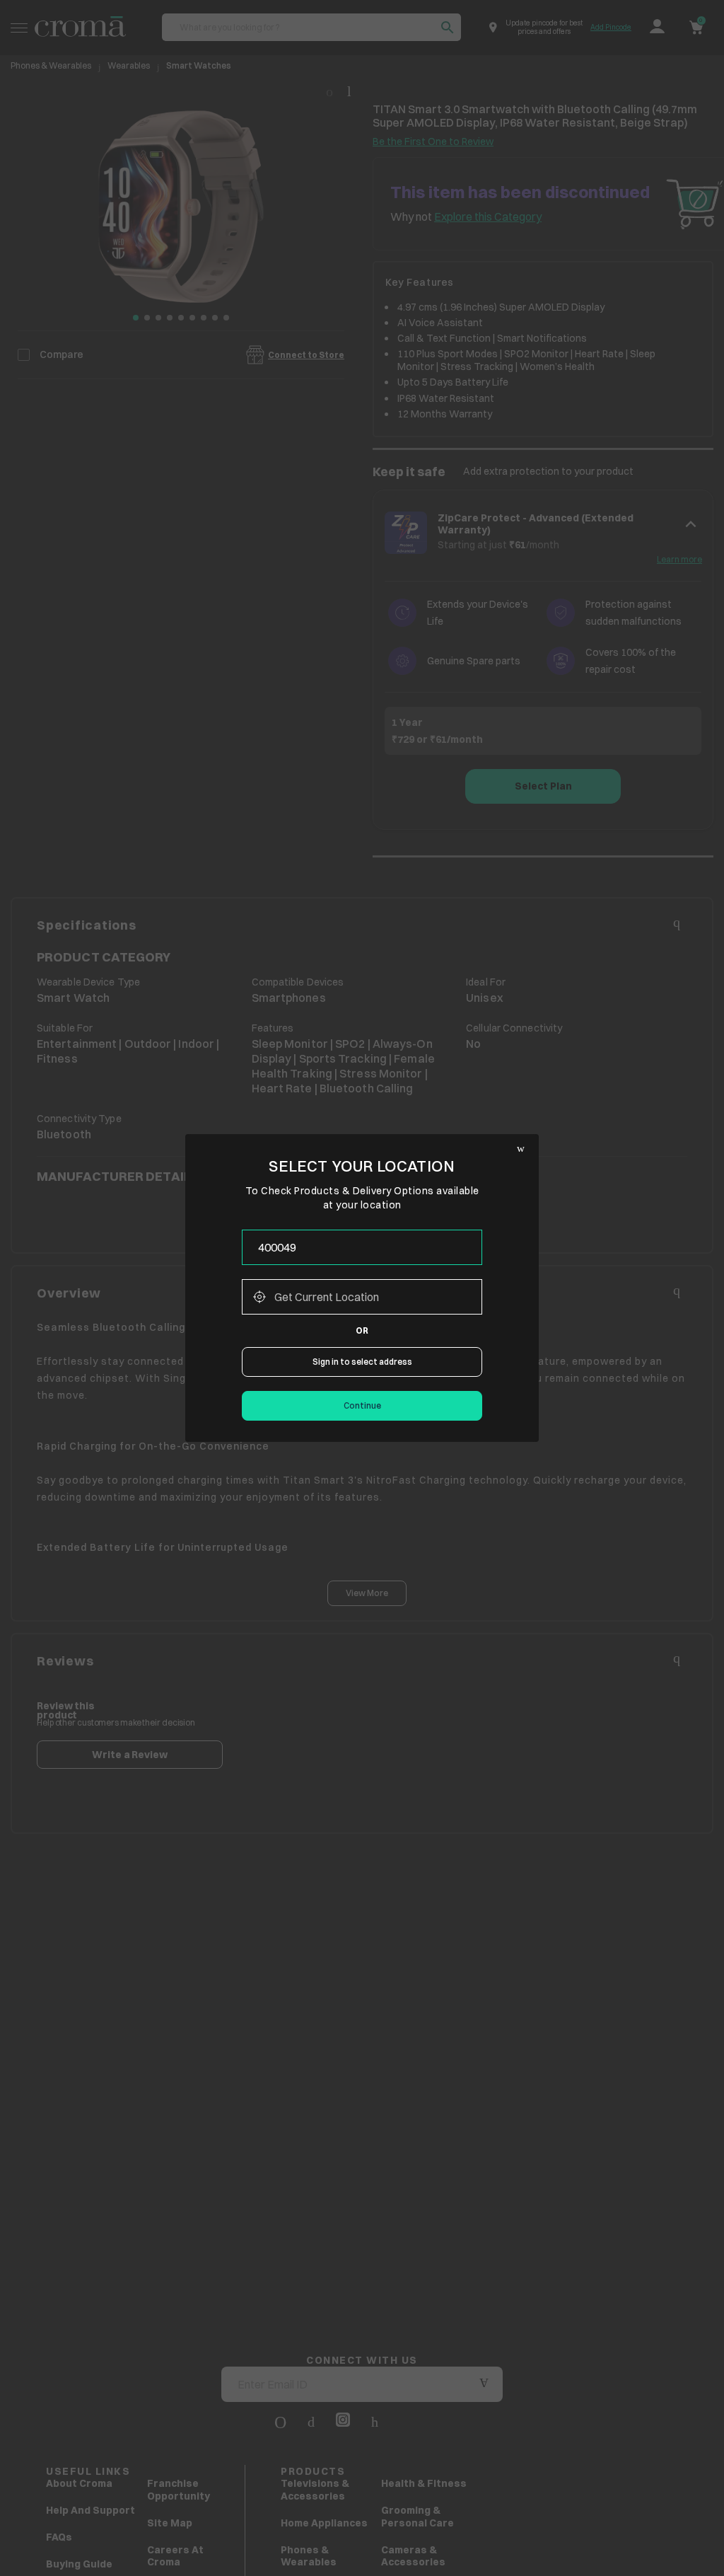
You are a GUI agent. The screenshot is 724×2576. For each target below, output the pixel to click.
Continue (362, 1405)
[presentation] (362, 1247)
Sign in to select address (362, 1362)
